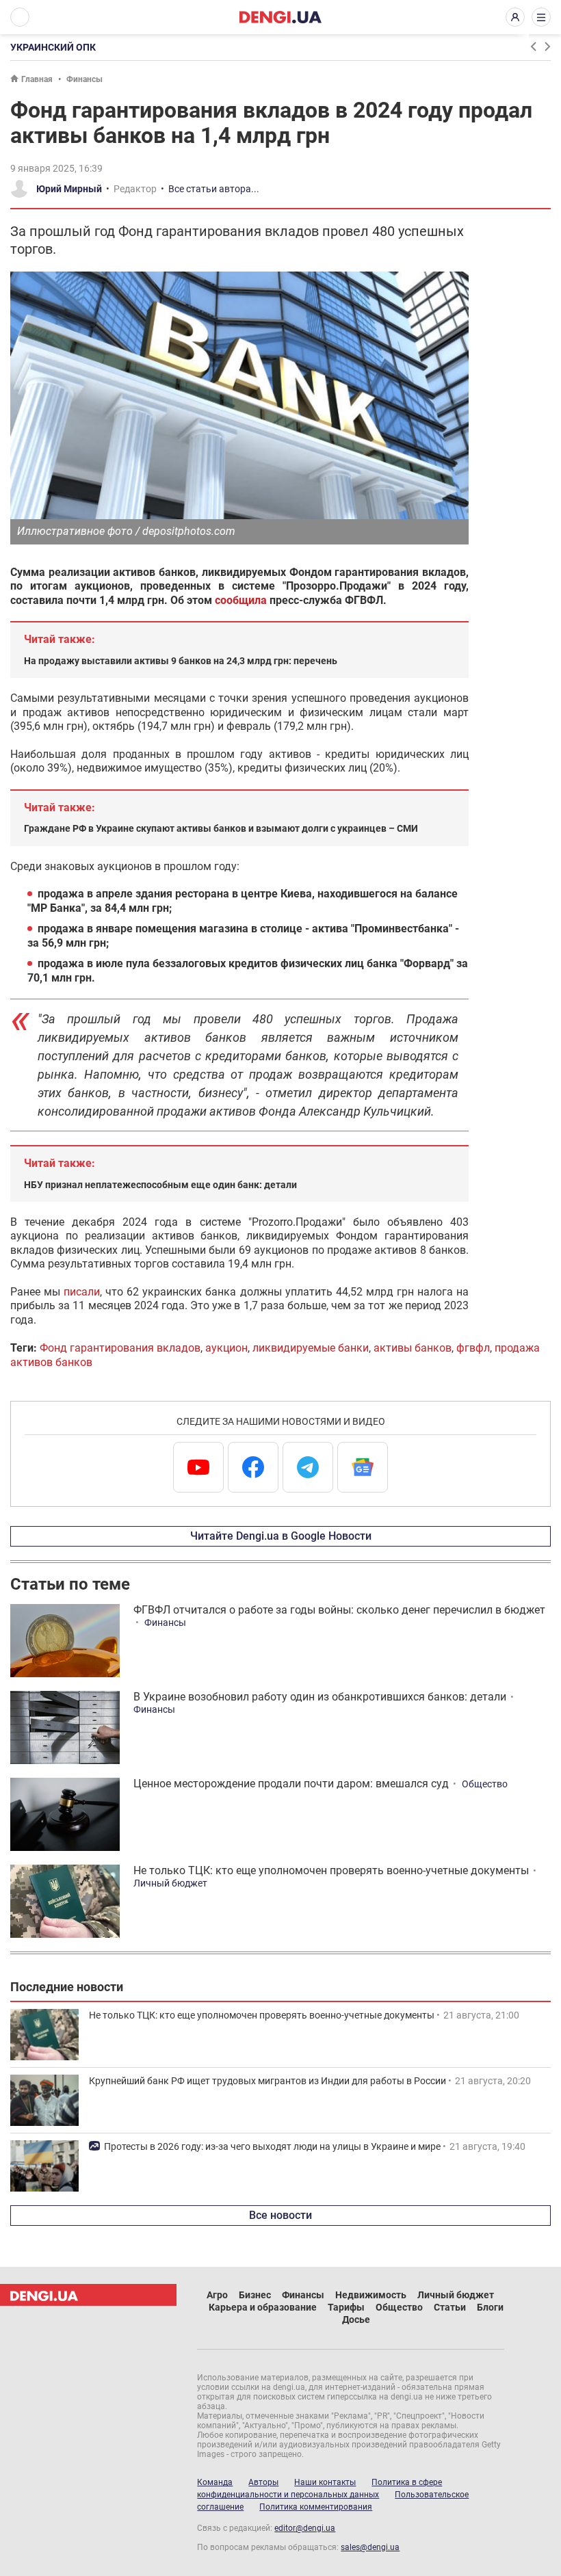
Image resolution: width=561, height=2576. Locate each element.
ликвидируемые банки (311, 1348)
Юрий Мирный (69, 189)
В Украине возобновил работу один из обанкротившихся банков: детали (320, 1697)
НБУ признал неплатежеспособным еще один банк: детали (160, 1185)
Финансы (84, 79)
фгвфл (473, 1348)
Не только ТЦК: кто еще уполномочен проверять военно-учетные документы (331, 1870)
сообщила (241, 600)
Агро (217, 2295)
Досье (356, 2319)
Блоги (490, 2307)
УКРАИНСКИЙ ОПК (53, 47)
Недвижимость (371, 2295)
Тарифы (346, 2307)
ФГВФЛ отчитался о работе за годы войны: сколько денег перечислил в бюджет (339, 1610)
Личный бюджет (170, 1883)
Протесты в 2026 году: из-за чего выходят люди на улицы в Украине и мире (272, 2146)
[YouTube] (198, 1467)
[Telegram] (308, 1467)
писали (82, 1292)
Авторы (263, 2482)
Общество (485, 1784)
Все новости (280, 2215)
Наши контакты (325, 2482)
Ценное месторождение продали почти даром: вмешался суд (291, 1784)
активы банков (413, 1348)
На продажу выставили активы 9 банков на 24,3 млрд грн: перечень (181, 661)
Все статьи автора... (214, 189)
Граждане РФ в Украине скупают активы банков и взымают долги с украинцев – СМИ (221, 828)
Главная (37, 79)
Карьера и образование (263, 2307)
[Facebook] (253, 1467)
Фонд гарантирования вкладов (120, 1348)
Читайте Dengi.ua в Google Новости (281, 1536)
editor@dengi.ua (305, 2528)
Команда (215, 2482)
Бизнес (255, 2295)
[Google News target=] (363, 1467)
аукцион (226, 1348)
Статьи (450, 2307)
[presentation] (533, 47)
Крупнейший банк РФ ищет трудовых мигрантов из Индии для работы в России (268, 2081)
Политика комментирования (316, 2507)
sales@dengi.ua (370, 2547)
